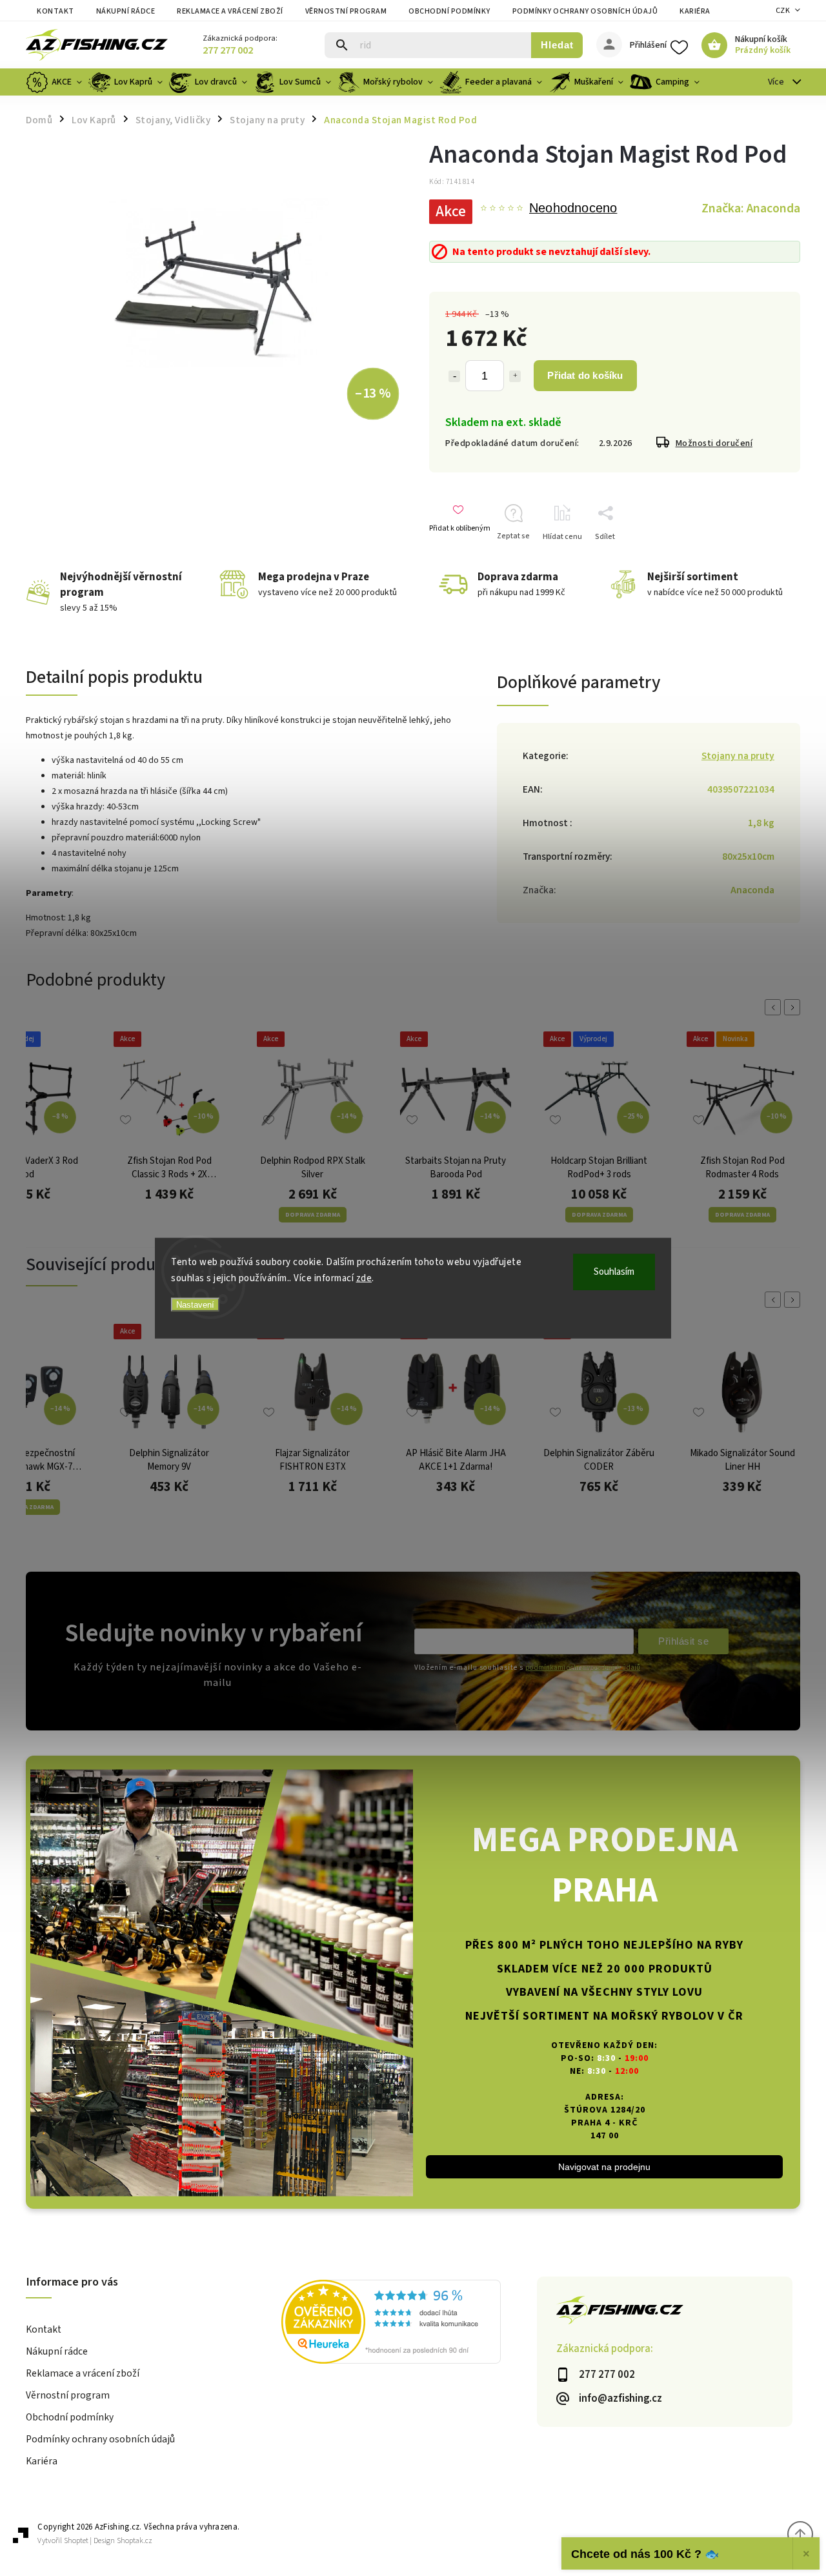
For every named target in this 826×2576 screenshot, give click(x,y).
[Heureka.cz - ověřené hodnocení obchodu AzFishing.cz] (409, 2324)
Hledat (557, 45)
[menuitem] (55, 82)
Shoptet (76, 2541)
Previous (775, 1007)
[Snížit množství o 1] (454, 376)
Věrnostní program (346, 11)
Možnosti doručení (714, 443)
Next (794, 1007)
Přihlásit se (683, 1641)
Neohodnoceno (573, 208)
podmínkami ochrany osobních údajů (583, 1668)
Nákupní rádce (126, 11)
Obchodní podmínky (449, 11)
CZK (783, 11)
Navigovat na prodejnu (604, 2167)
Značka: (751, 208)
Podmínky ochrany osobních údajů (585, 11)
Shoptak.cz (135, 2541)
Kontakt (55, 11)
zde (364, 1278)
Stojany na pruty (738, 756)
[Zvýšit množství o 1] (515, 376)
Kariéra (695, 11)
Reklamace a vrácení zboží (230, 11)
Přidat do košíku (585, 375)
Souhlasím (614, 1271)
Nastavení (195, 1304)
